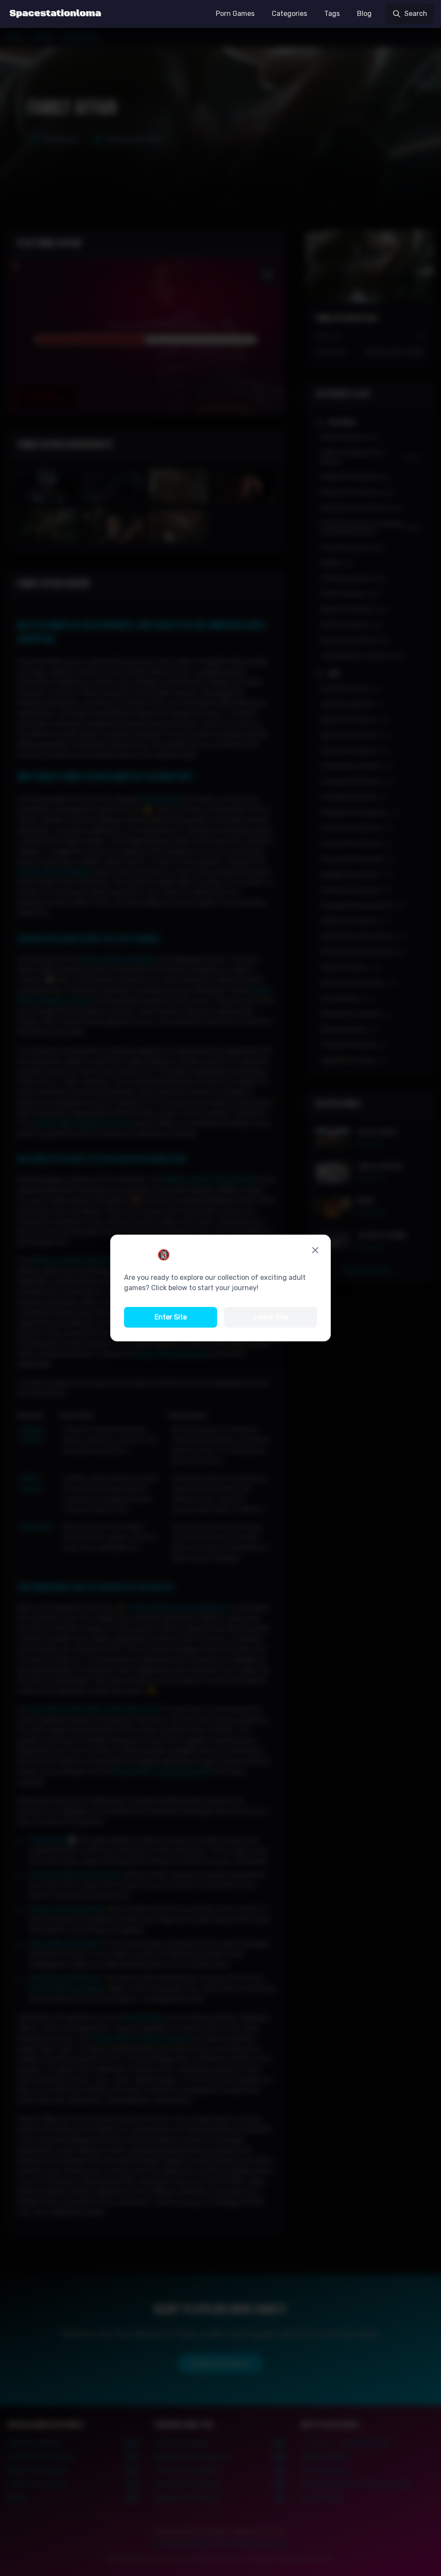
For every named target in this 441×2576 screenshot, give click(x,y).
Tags (332, 14)
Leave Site (271, 1317)
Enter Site (171, 1317)
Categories (289, 14)
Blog (364, 14)
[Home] (55, 14)
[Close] (315, 1250)
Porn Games (235, 14)
